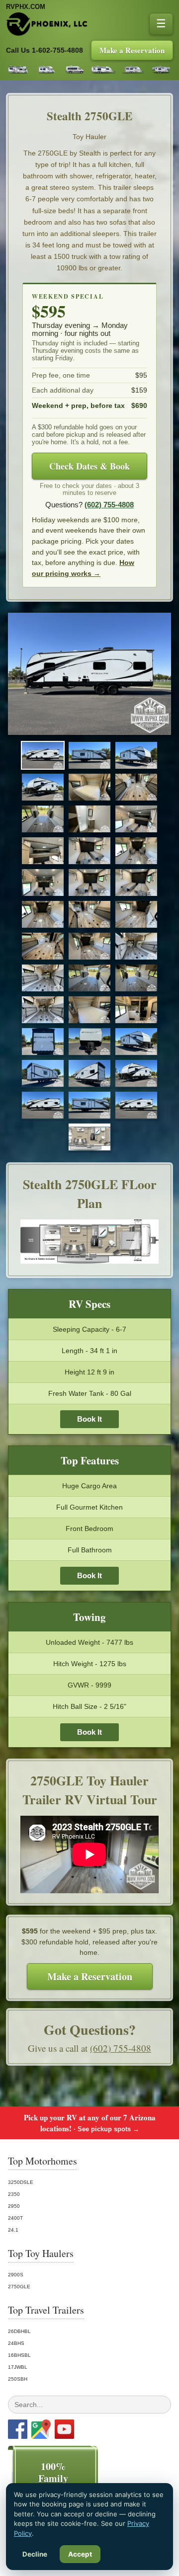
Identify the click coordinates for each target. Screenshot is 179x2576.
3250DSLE (21, 2182)
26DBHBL (19, 2331)
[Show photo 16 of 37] (43, 914)
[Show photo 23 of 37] (89, 978)
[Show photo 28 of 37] (43, 1042)
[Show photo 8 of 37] (89, 819)
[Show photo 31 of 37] (43, 1073)
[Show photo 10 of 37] (43, 851)
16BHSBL (19, 2355)
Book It (89, 1419)
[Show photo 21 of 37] (136, 946)
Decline (35, 2554)
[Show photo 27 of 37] (136, 1010)
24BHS (16, 2343)
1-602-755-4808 (57, 50)
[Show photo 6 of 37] (136, 787)
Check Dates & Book (89, 466)
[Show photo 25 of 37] (43, 1010)
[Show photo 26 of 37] (89, 1010)
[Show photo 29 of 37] (89, 1042)
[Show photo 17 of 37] (89, 914)
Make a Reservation (132, 50)
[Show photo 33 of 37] (136, 1073)
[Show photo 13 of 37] (43, 883)
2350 (14, 2194)
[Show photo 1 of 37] (43, 755)
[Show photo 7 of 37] (43, 819)
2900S (16, 2275)
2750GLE (19, 2287)
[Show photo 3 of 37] (136, 755)
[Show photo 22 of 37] (43, 978)
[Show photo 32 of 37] (89, 1073)
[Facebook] (18, 2429)
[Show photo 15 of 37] (136, 883)
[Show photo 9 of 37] (136, 819)
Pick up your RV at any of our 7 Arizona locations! (90, 2123)
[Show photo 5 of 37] (89, 787)
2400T (15, 2218)
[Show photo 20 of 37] (89, 946)
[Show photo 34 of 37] (43, 1105)
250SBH (18, 2379)
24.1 (13, 2230)
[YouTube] (64, 2429)
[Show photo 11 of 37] (89, 851)
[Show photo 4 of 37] (43, 787)
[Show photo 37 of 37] (89, 1137)
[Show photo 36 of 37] (136, 1105)
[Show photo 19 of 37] (43, 946)
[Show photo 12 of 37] (136, 851)
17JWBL (18, 2367)
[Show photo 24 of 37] (136, 978)
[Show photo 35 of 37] (89, 1105)
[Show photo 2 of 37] (89, 755)
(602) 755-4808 (109, 505)
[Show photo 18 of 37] (136, 914)
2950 (14, 2206)
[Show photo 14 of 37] (89, 883)
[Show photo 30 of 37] (136, 1042)
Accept (80, 2554)
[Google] (41, 2429)
